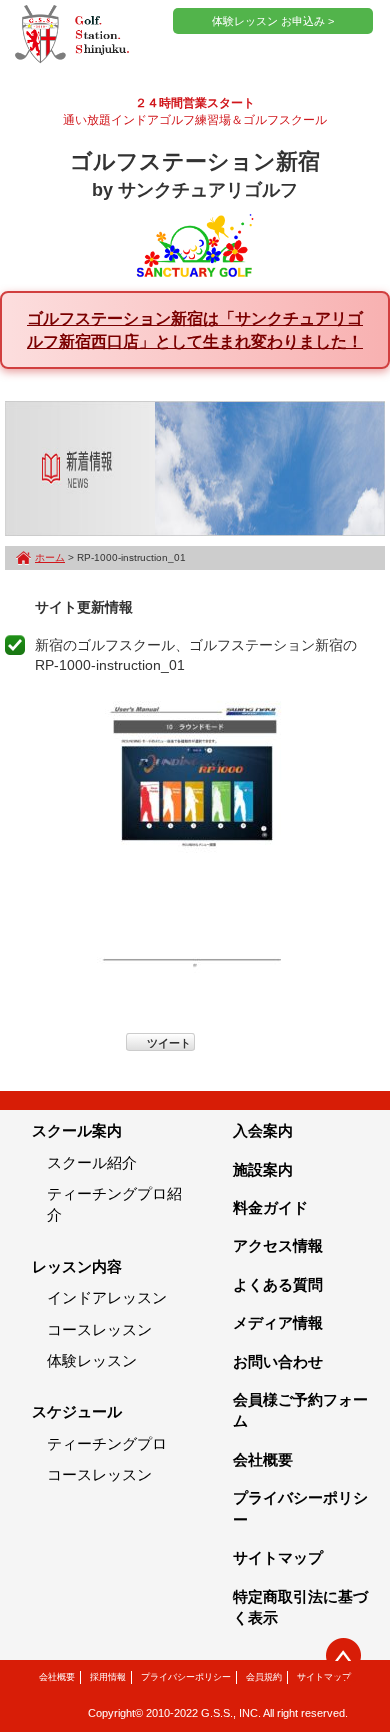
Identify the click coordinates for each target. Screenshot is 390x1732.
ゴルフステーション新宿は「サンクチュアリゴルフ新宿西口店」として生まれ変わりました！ (195, 329)
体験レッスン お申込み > (273, 21)
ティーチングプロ (107, 1443)
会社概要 (263, 1459)
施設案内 (263, 1169)
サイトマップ (278, 1557)
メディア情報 (278, 1322)
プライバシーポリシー (186, 1677)
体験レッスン (92, 1360)
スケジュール (77, 1411)
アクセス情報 (278, 1245)
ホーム (50, 557)
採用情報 (108, 1677)
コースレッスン (99, 1329)
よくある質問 (278, 1284)
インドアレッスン (107, 1297)
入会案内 (263, 1130)
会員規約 (264, 1677)
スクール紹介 (92, 1162)
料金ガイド (270, 1207)
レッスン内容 (77, 1266)
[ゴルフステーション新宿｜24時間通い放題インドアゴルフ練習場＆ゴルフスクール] (72, 35)
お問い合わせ (278, 1361)
